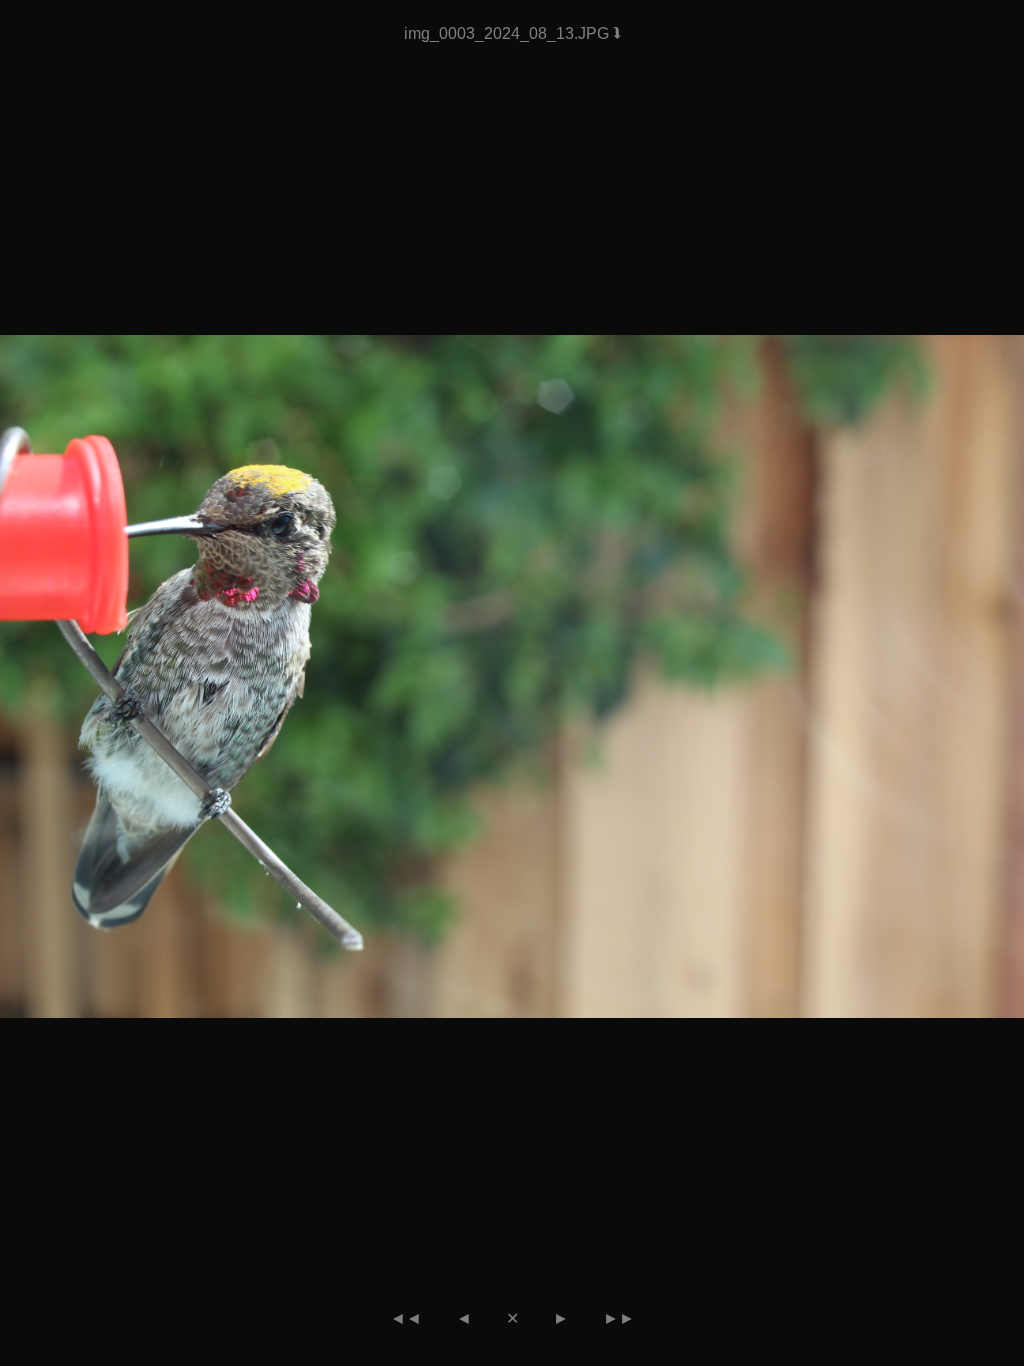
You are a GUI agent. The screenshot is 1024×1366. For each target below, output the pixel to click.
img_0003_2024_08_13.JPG (508, 33)
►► (619, 1318)
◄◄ (406, 1318)
